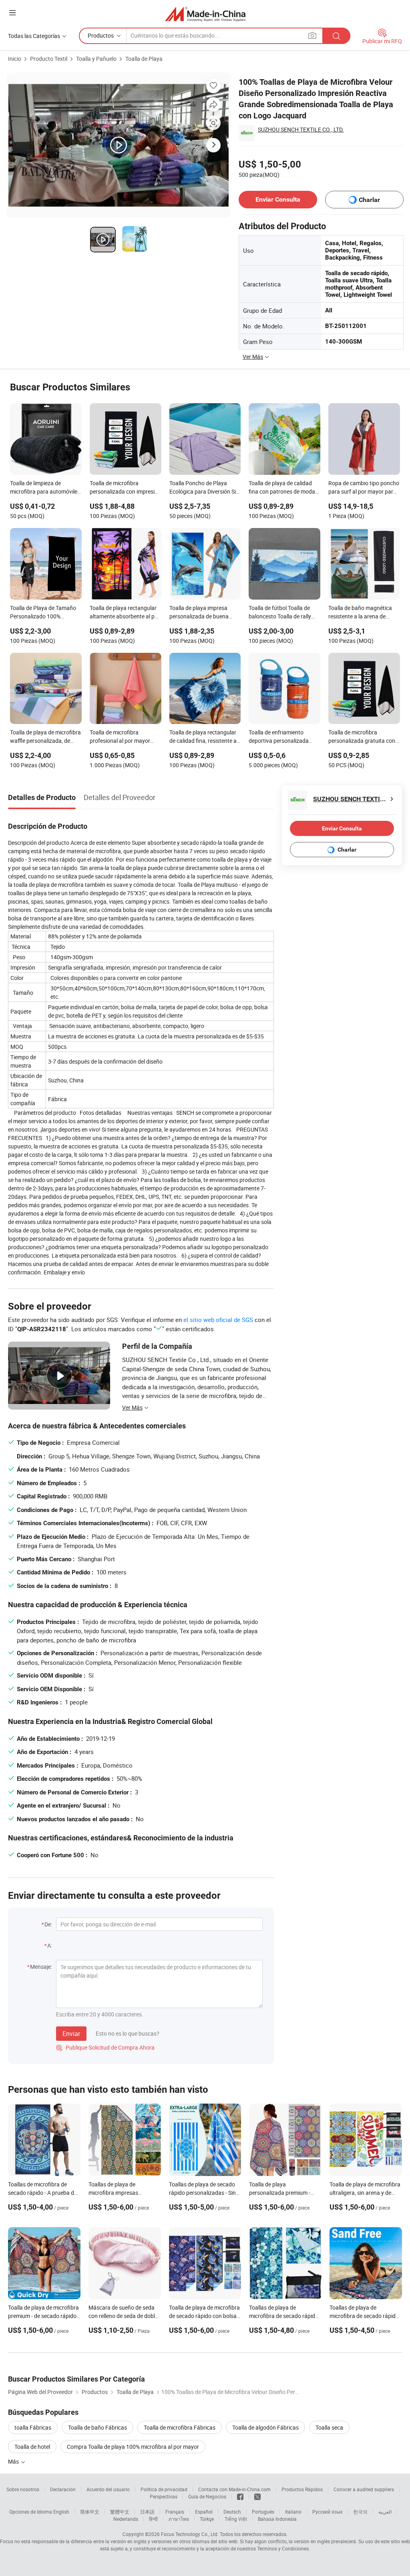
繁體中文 (120, 2512)
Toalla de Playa (144, 59)
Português (263, 2512)
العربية (385, 2512)
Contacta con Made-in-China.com (234, 2489)
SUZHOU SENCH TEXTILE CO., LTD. (301, 129)
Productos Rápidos (302, 2489)
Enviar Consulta (278, 199)
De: (48, 1924)
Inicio (15, 59)
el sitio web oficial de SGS (218, 1320)
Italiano (293, 2512)
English (61, 2512)
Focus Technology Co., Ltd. (190, 2534)
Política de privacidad (164, 2489)
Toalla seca (329, 2427)
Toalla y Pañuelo (96, 59)
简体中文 (90, 2512)
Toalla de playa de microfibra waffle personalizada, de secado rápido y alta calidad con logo (45, 737)
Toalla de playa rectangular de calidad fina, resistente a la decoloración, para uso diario (203, 737)
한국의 (360, 2512)
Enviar (71, 2034)
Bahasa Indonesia (277, 2519)
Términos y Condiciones (283, 2548)
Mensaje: (41, 1967)
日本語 (147, 2512)
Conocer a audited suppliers (364, 2489)
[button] (12, 13)
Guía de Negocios (207, 2496)
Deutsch (232, 2512)
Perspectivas (164, 2496)
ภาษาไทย (179, 2519)
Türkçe (207, 2519)
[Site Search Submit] (336, 36)
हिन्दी (153, 2519)
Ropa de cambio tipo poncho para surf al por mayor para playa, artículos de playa (364, 488)
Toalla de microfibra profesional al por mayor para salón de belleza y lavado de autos (120, 737)
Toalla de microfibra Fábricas (180, 2427)
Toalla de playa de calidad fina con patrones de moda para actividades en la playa (283, 488)
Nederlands (126, 2519)
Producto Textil (49, 59)
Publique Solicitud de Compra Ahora (105, 2047)
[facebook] (240, 2496)
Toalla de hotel (32, 2447)
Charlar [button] (369, 200)
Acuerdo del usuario (108, 2489)
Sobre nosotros (23, 2489)
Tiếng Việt (236, 2519)
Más (14, 2461)
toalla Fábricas (33, 2427)
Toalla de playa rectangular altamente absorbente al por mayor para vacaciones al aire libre (125, 613)
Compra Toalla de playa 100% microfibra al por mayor (133, 2447)
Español (204, 2512)
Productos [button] (101, 35)
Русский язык (327, 2512)
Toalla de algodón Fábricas (265, 2427)
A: (50, 1945)
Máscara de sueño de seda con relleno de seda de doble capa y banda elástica (123, 2316)
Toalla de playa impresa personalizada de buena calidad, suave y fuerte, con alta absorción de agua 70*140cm (203, 613)
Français (175, 2512)
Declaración (63, 2489)
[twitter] (257, 2496)
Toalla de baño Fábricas (97, 2427)
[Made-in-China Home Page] (205, 14)
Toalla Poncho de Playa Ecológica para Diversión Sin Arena (204, 488)
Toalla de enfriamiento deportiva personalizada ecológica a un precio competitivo (279, 737)
